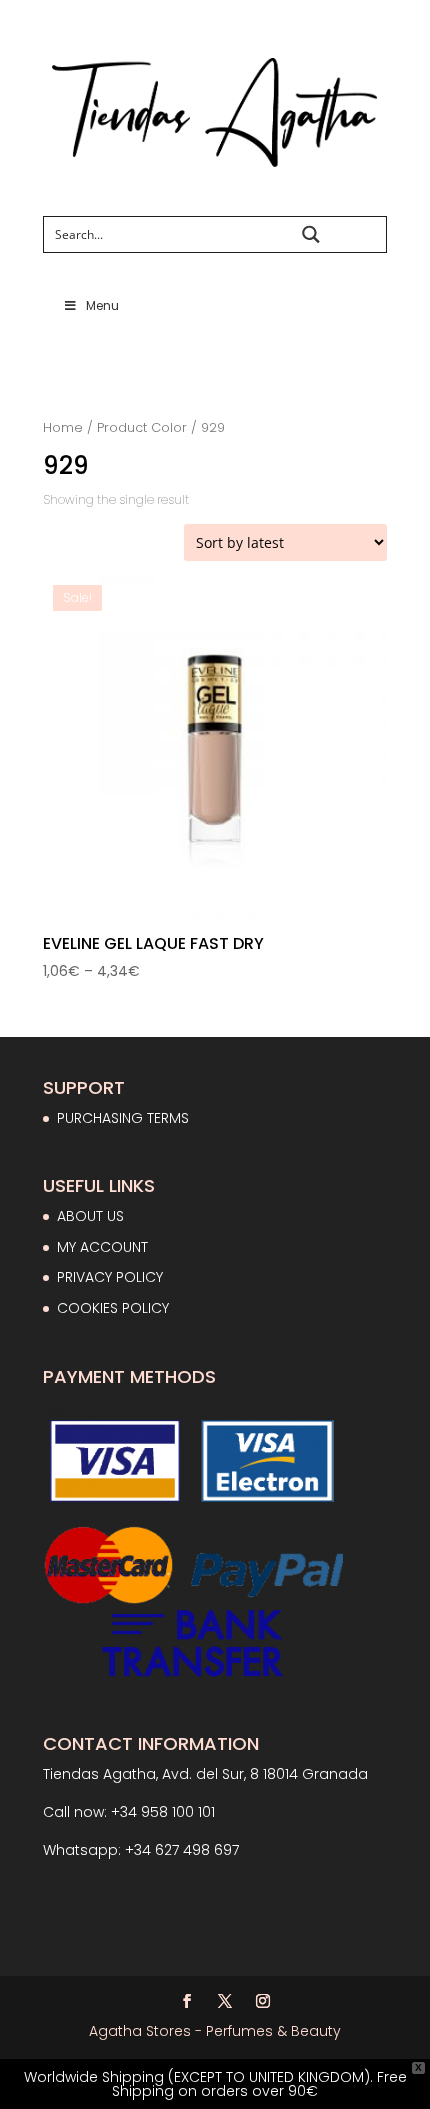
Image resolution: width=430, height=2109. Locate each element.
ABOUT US (90, 1216)
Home (63, 427)
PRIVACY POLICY (110, 1277)
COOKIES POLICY (113, 1308)
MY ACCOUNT (102, 1247)
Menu (102, 305)
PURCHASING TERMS (123, 1118)
